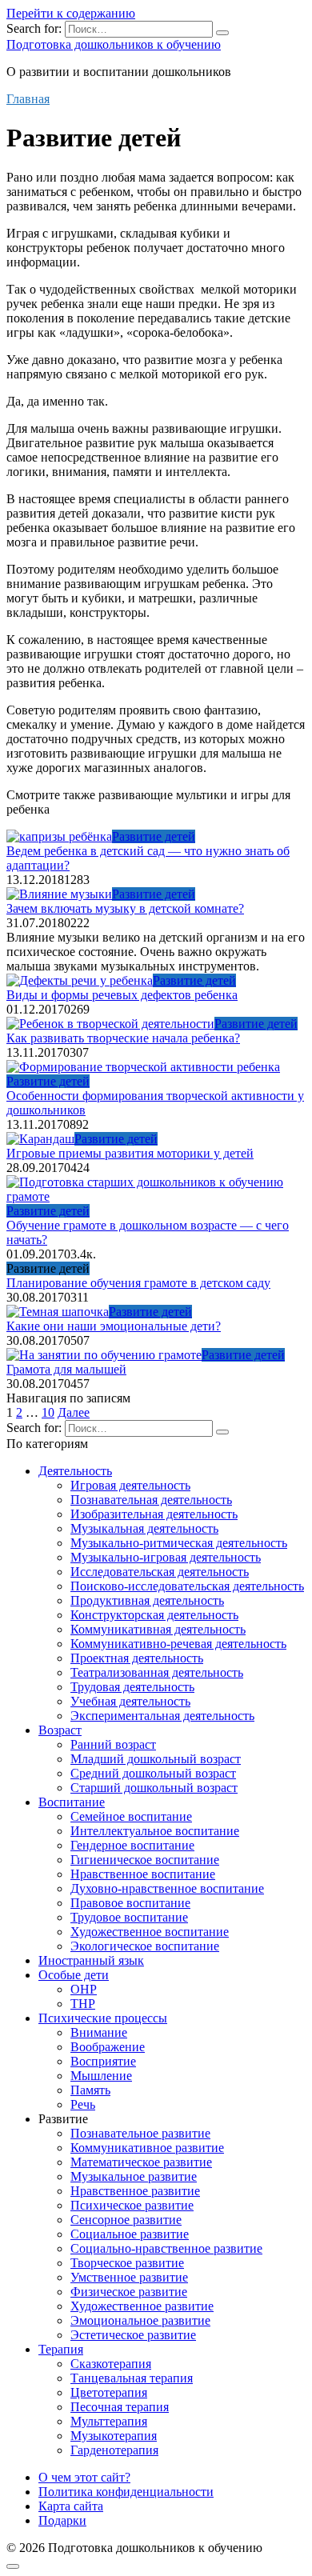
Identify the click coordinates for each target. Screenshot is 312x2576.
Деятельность (75, 1471)
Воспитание (72, 1802)
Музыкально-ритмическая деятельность (179, 1543)
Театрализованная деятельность (157, 1672)
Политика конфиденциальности (126, 2492)
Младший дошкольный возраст (156, 1759)
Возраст (60, 1730)
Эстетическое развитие (133, 2335)
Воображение (108, 2047)
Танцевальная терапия (132, 2378)
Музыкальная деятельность (144, 1528)
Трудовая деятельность (132, 1687)
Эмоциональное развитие (140, 2320)
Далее (74, 1412)
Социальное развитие (130, 2234)
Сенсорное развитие (126, 2220)
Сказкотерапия (111, 2364)
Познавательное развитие (140, 2133)
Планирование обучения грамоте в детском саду (138, 1283)
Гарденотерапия (114, 2450)
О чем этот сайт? (84, 2477)
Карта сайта (71, 2506)
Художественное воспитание (150, 1932)
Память (90, 2090)
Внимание (99, 2032)
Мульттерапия (109, 2421)
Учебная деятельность (130, 1701)
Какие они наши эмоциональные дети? (114, 1326)
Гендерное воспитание (132, 1845)
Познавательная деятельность (151, 1500)
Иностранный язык (91, 1960)
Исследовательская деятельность (160, 1572)
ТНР (83, 2004)
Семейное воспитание (131, 1816)
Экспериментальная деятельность (162, 1716)
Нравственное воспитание (143, 1874)
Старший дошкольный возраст (154, 1788)
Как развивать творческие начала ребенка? (123, 1038)
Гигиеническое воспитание (145, 1860)
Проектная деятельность (137, 1658)
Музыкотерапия (114, 2436)
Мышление (101, 2076)
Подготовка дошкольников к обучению (114, 44)
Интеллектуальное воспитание (155, 1831)
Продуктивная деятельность (147, 1600)
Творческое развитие (127, 2263)
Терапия (61, 2349)
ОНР (84, 1989)
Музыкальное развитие (134, 2176)
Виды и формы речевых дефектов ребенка (122, 995)
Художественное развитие (142, 2306)
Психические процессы (103, 2018)
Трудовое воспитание (129, 1917)
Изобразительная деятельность (154, 1514)
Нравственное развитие (135, 2191)
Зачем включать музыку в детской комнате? (125, 908)
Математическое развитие (141, 2162)
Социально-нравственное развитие (166, 2248)
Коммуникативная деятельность (158, 1629)
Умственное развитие (129, 2277)
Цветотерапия (109, 2392)
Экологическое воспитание (145, 1946)
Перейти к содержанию (71, 13)
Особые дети (74, 1975)
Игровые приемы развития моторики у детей (130, 1153)
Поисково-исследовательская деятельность (187, 1586)
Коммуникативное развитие (147, 2148)
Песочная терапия (120, 2407)
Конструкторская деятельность (154, 1615)
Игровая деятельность (130, 1485)
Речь (83, 2104)
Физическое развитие (129, 2292)
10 (48, 1412)
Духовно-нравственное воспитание (167, 1888)
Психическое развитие (132, 2205)
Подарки (62, 2520)
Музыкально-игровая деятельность (166, 1557)
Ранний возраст (113, 1744)
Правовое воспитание (130, 1903)
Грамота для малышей (66, 1369)
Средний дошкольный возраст (153, 1773)
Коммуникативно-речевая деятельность (178, 1644)
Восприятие (103, 2061)
